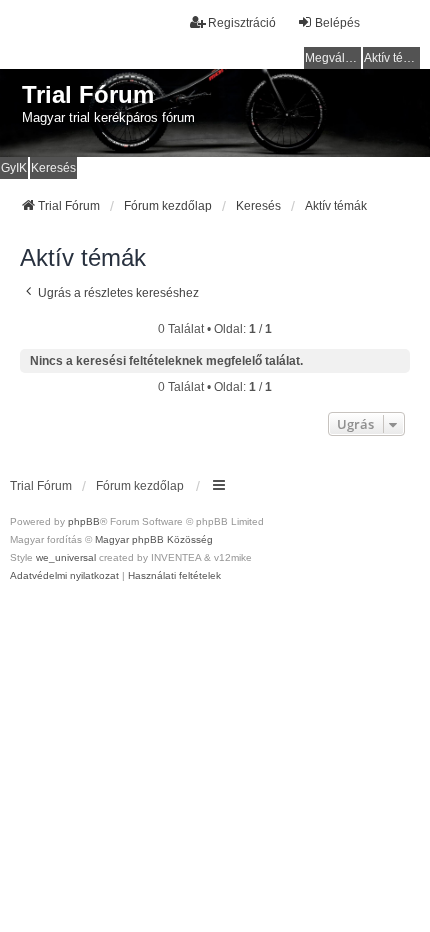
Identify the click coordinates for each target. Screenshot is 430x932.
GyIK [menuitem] (14, 168)
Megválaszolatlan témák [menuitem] (333, 58)
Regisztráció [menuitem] (242, 23)
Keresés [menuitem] (53, 168)
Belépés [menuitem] (337, 23)
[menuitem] (64, 576)
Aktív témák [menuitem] (392, 58)
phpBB (84, 521)
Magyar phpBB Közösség (154, 539)
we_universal (66, 557)
